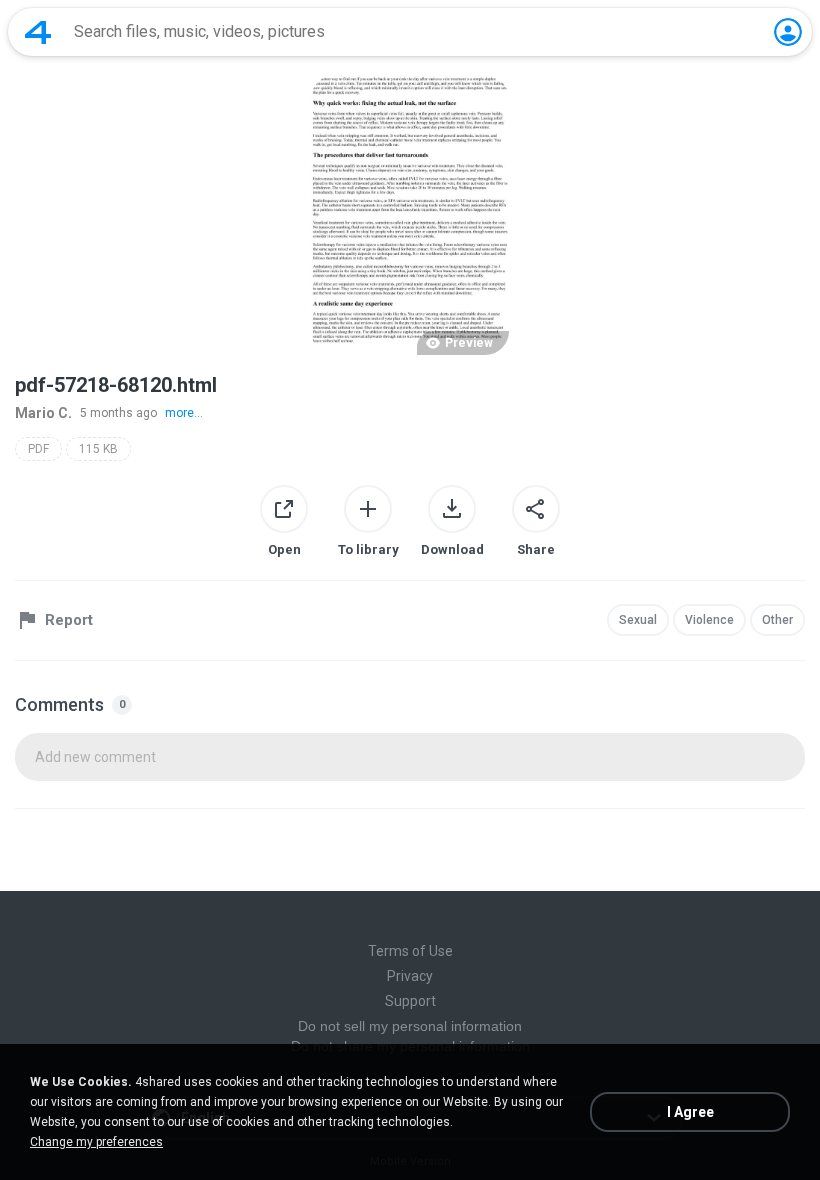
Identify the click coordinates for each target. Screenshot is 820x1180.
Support (410, 1001)
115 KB (98, 449)
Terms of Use (410, 951)
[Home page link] (38, 32)
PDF (38, 449)
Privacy (410, 976)
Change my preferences (96, 1142)
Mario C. (43, 413)
